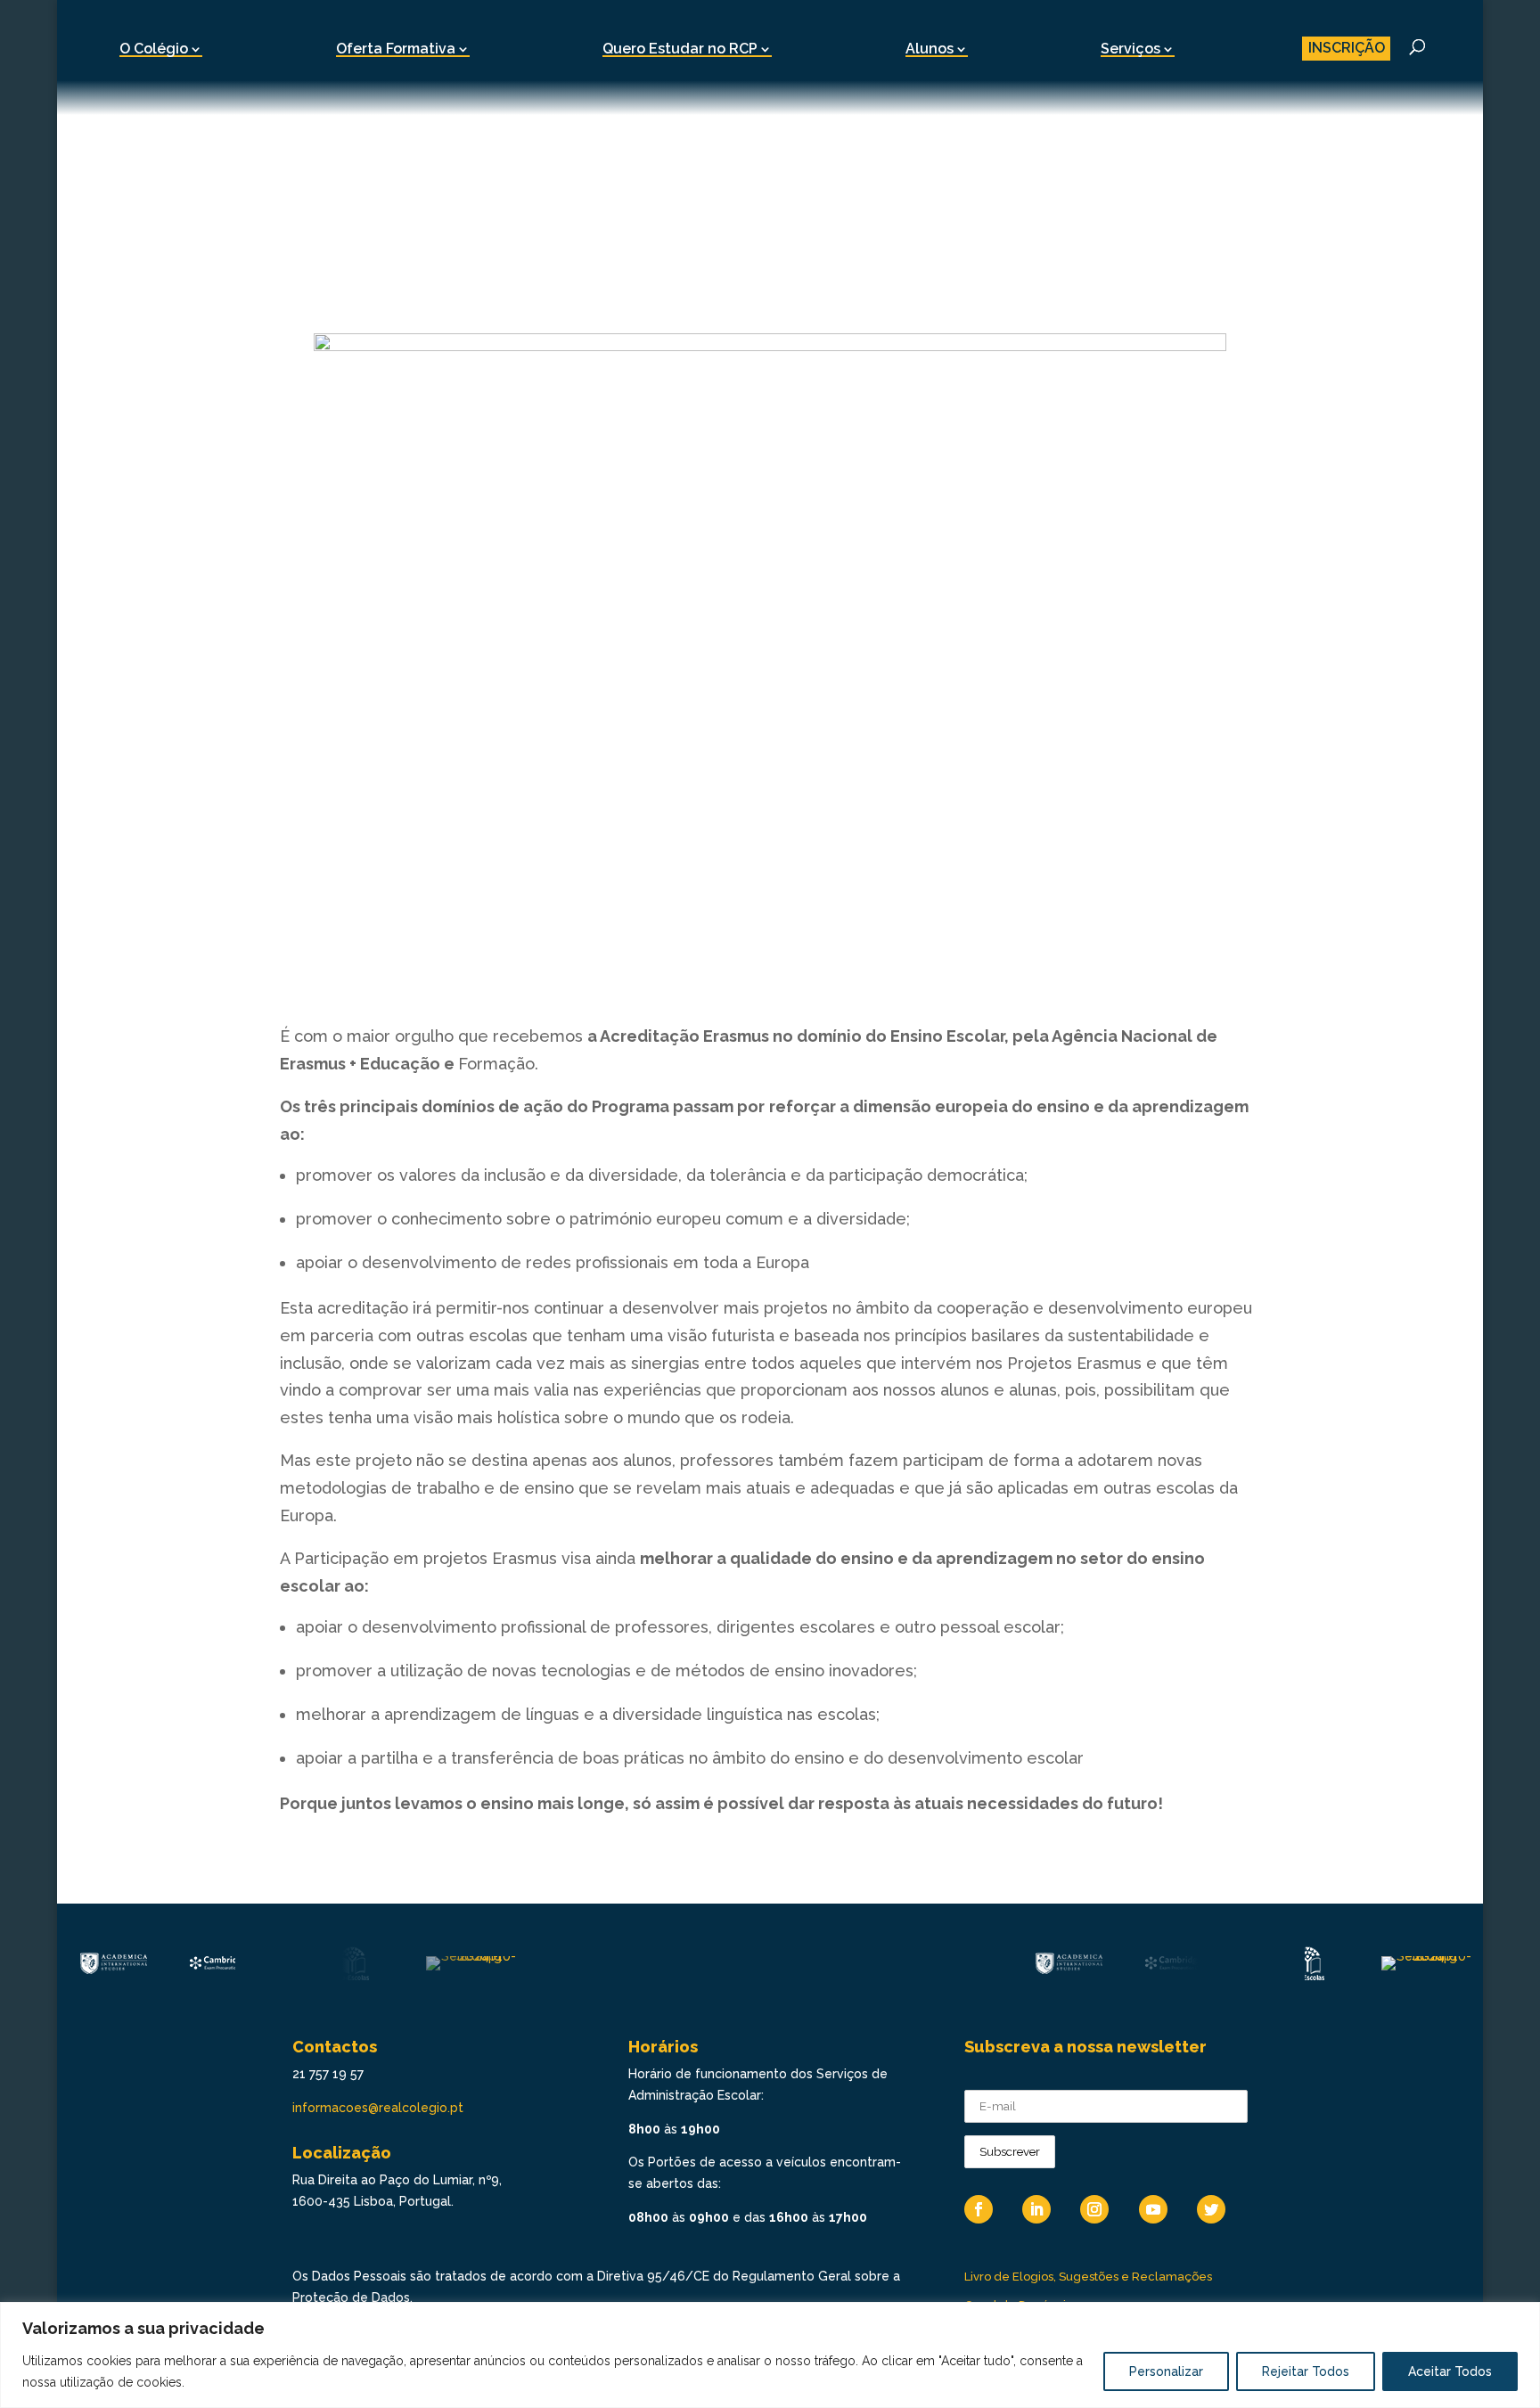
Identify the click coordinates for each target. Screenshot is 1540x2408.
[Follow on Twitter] (1211, 2209)
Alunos (930, 49)
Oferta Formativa (396, 49)
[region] (770, 2355)
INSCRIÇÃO (1347, 48)
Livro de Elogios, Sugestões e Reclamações (1088, 2277)
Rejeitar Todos (1306, 2371)
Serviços (1130, 49)
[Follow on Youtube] (1153, 2209)
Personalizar (1166, 2371)
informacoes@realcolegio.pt (378, 2108)
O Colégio (154, 49)
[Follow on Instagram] (1094, 2209)
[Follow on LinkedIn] (1036, 2209)
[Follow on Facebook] (979, 2209)
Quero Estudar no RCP (680, 49)
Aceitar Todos (1450, 2371)
